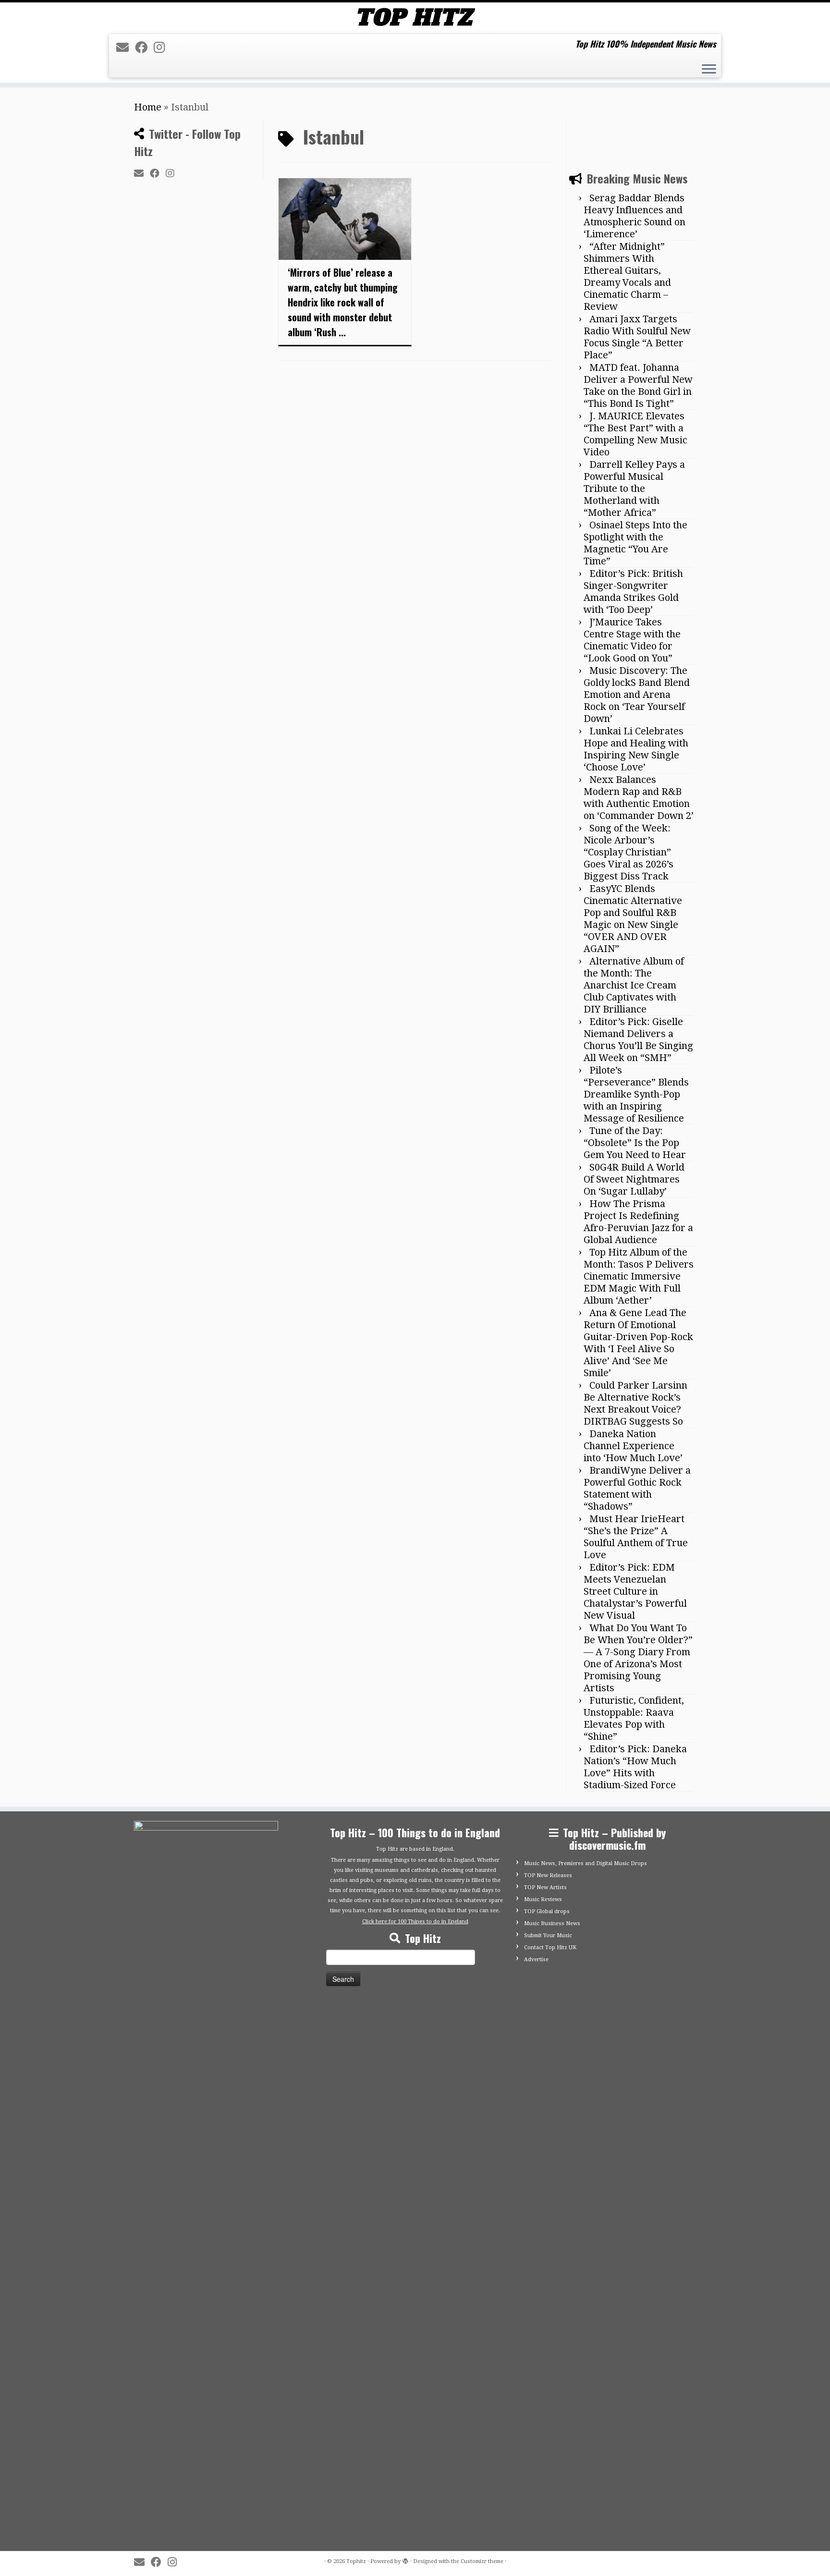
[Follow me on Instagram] (162, 48)
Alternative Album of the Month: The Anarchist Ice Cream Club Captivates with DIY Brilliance (634, 985)
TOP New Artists (545, 1887)
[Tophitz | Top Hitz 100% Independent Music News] (415, 17)
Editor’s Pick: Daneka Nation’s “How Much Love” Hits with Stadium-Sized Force (635, 1767)
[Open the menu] (709, 70)
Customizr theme (482, 2561)
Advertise (536, 1959)
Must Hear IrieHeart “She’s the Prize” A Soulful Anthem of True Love (636, 1537)
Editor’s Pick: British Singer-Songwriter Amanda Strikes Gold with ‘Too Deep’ (633, 592)
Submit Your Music (548, 1935)
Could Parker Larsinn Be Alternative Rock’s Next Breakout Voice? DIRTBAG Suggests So (635, 1403)
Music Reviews (543, 1899)
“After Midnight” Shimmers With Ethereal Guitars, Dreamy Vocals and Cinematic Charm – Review (627, 276)
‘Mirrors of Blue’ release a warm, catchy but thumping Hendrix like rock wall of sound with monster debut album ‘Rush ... (343, 302)
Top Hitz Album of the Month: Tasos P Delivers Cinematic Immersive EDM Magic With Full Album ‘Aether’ (639, 1276)
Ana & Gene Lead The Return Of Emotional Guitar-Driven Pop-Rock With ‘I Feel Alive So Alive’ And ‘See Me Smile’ (638, 1343)
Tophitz (356, 2561)
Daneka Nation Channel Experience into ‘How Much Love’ (633, 1446)
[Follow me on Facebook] (144, 48)
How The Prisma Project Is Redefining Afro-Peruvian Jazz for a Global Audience (638, 1222)
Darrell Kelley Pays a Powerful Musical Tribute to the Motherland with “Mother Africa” (634, 488)
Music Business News (552, 1923)
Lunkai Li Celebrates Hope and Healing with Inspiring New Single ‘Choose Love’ (636, 749)
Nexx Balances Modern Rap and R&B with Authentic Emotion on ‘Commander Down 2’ (639, 798)
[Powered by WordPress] (405, 2560)
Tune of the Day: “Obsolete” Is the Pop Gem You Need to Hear (635, 1143)
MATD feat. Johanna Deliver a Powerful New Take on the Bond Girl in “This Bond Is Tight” (638, 385)
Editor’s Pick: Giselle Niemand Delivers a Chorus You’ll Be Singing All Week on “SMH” (638, 1040)
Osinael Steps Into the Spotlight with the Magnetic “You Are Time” (635, 543)
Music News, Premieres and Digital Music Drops (586, 1863)
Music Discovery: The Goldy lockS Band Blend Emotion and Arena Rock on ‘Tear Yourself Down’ (637, 695)
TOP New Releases (548, 1875)
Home (148, 107)
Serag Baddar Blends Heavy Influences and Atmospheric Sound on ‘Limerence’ (635, 216)
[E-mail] (126, 48)
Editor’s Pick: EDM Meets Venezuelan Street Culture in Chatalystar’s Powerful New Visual (635, 1591)
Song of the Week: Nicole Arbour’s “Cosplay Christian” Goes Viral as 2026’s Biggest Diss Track (629, 852)
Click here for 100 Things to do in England (415, 1922)
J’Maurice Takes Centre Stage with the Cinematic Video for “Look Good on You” (632, 640)
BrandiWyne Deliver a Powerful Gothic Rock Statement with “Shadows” (637, 1488)
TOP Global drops (547, 1911)
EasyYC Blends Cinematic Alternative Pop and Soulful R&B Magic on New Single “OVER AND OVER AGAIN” (633, 919)
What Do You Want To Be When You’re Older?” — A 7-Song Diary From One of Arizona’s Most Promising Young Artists (638, 1658)
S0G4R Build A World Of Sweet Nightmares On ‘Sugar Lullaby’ (634, 1179)
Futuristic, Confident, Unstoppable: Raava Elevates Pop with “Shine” (634, 1718)
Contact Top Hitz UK (550, 1947)
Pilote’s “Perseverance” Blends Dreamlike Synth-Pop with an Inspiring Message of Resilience (636, 1094)
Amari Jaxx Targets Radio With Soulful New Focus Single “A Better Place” (637, 337)
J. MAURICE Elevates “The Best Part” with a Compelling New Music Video (635, 434)
